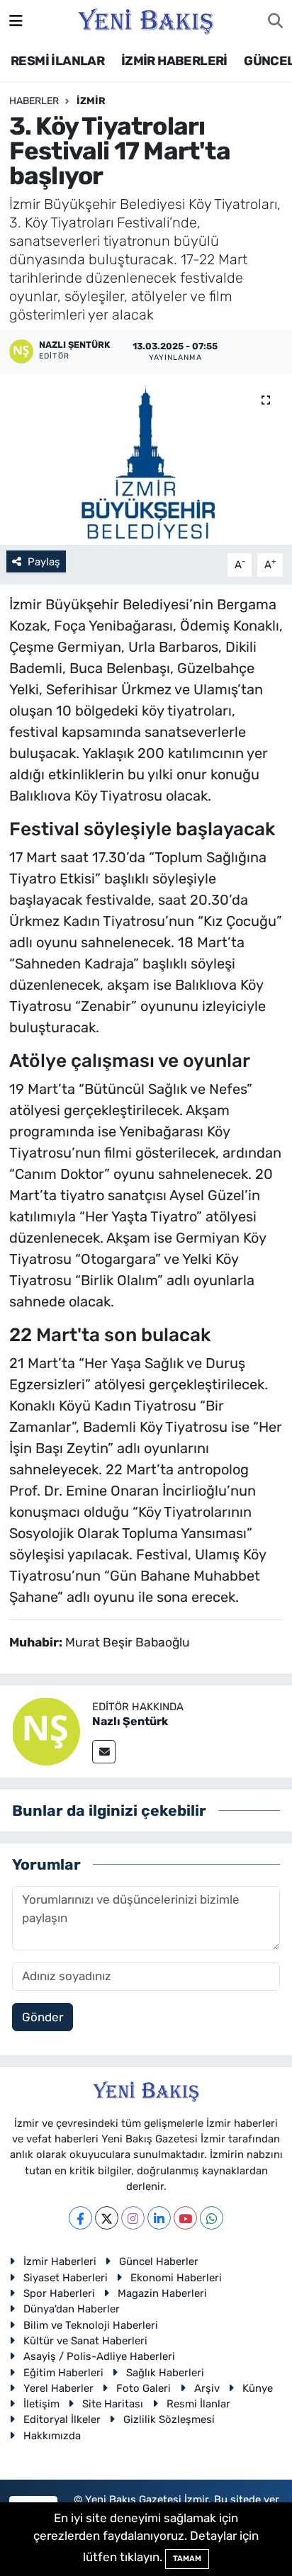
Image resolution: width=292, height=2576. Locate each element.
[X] (107, 2218)
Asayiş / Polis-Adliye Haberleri (99, 2356)
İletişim (41, 2404)
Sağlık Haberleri (165, 2373)
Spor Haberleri (59, 2293)
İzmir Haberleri (60, 2261)
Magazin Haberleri (162, 2293)
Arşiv (207, 2388)
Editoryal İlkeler (62, 2419)
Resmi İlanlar (198, 2404)
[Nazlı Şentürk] (46, 1730)
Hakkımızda (52, 2436)
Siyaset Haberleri (66, 2278)
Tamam (187, 2559)
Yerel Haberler (58, 2388)
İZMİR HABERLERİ (174, 61)
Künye (258, 2388)
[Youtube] (185, 2218)
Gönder (43, 2017)
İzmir (91, 101)
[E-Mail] (104, 1752)
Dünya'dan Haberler (72, 2309)
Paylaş (44, 562)
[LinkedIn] (159, 2218)
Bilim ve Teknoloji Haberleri (91, 2325)
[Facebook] (80, 2218)
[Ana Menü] (16, 21)
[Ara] (275, 21)
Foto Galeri (144, 2388)
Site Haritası (113, 2404)
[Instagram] (133, 2218)
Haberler (34, 101)
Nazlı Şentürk (130, 1721)
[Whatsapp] (212, 2218)
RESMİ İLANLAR (57, 61)
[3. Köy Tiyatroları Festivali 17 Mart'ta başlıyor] (146, 459)
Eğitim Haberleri (63, 2373)
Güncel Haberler (159, 2261)
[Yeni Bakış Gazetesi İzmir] (146, 20)
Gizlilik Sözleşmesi (169, 2419)
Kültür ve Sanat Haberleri (85, 2341)
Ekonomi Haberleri (176, 2278)
